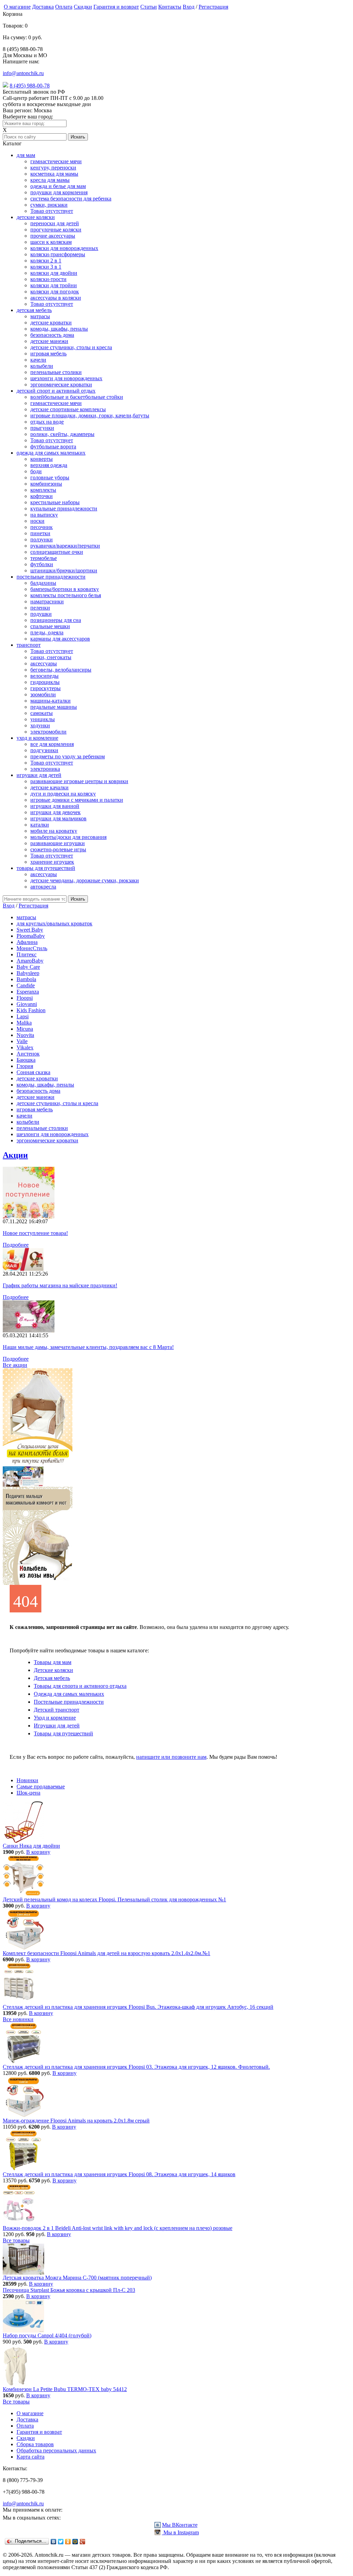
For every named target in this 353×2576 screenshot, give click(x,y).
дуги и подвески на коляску (63, 794)
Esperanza (28, 992)
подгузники (44, 750)
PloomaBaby (31, 936)
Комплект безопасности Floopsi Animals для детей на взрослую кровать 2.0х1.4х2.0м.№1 (107, 1953)
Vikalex (25, 1047)
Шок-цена (28, 1793)
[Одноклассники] (68, 2542)
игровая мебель (48, 354)
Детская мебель (52, 1678)
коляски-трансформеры (58, 254)
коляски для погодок (55, 292)
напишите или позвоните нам (171, 1757)
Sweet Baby (30, 930)
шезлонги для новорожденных (66, 378)
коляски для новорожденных (64, 248)
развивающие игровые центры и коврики (79, 781)
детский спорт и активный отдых (56, 391)
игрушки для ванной (55, 806)
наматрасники (47, 601)
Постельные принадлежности (69, 1702)
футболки (42, 564)
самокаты (42, 713)
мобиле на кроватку (54, 831)
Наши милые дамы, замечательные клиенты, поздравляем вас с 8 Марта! (88, 1347)
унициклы (43, 719)
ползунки (42, 539)
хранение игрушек (52, 862)
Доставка (43, 7)
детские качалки (49, 787)
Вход (189, 7)
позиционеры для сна (56, 620)
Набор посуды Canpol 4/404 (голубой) (47, 2335)
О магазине (17, 7)
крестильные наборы (55, 502)
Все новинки (18, 2019)
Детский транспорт (57, 1710)
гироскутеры (46, 688)
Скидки (83, 7)
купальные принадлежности (64, 508)
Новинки (27, 1780)
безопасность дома (52, 335)
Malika (24, 1023)
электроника (45, 769)
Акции (15, 1155)
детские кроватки (51, 323)
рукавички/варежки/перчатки (65, 546)
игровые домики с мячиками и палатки (77, 800)
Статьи (149, 7)
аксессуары (44, 663)
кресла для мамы (50, 180)
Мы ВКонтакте (180, 2525)
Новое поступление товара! (35, 1233)
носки (37, 521)
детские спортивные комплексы (68, 409)
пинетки (40, 533)
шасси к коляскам (51, 242)
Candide (26, 985)
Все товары (16, 2240)
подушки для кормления (59, 192)
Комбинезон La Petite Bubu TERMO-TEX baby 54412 (65, 2389)
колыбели (42, 366)
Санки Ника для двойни (31, 1846)
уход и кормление (37, 738)
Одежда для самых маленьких (69, 1694)
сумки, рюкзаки (49, 205)
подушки (41, 614)
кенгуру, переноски (53, 168)
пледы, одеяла (47, 632)
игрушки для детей (39, 775)
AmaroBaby (30, 961)
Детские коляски (53, 1670)
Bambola (26, 979)
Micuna (25, 1029)
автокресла (43, 887)
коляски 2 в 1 (46, 261)
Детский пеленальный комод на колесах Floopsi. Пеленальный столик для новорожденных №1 (114, 1899)
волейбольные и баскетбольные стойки (77, 397)
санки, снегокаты (51, 657)
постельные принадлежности (51, 577)
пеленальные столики (56, 372)
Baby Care (28, 967)
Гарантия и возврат (116, 7)
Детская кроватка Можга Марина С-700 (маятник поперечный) (77, 2278)
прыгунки (42, 428)
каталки (40, 825)
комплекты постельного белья (66, 595)
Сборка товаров (35, 2444)
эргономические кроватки (61, 385)
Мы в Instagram (180, 2532)
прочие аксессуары (53, 236)
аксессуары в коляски (56, 298)
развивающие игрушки (58, 843)
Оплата (64, 7)
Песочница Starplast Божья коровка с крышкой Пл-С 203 (69, 2290)
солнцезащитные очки (57, 552)
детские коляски (36, 217)
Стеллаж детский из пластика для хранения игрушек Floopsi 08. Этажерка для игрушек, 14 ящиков (119, 2174)
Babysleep (28, 973)
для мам (26, 155)
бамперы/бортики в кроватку (65, 589)
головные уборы (50, 477)
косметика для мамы (54, 174)
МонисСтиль (32, 948)
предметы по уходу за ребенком (68, 756)
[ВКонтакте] (54, 2542)
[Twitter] (61, 2542)
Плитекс (27, 954)
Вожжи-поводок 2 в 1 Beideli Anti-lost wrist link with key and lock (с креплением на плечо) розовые (118, 2228)
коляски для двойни (54, 273)
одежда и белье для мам (58, 186)
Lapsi (23, 1016)
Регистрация (213, 7)
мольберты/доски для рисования (68, 837)
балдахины (43, 583)
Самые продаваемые (41, 1786)
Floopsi (25, 998)
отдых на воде (47, 422)
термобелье (44, 558)
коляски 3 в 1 (46, 267)
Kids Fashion (31, 1010)
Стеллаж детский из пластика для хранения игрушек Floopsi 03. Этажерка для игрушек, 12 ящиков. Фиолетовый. (136, 2067)
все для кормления (52, 744)
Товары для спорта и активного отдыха (80, 1686)
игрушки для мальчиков (58, 818)
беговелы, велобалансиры (61, 670)
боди (36, 471)
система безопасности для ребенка (71, 199)
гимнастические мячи (56, 161)
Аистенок (28, 1054)
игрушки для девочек (56, 812)
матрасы (40, 316)
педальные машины (54, 707)
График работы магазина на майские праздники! (60, 1285)
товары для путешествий (46, 868)
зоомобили (43, 694)
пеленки (40, 608)
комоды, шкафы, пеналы (59, 329)
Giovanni (27, 1004)
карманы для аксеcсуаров (60, 639)
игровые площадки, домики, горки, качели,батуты (90, 416)
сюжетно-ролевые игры (58, 849)
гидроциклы (45, 682)
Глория (25, 1066)
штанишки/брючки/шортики (64, 570)
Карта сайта (31, 2457)
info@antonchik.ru (23, 73)
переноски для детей (55, 223)
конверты (42, 459)
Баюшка (26, 1060)
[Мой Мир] (75, 2542)
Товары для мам (53, 1662)
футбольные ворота (53, 446)
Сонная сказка (33, 1072)
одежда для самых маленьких (51, 453)
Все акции (15, 1365)
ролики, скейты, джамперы (62, 434)
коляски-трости (48, 279)
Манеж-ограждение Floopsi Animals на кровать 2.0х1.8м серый (76, 2121)
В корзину (38, 1852)
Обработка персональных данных (56, 2450)
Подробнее (16, 1245)
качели (38, 360)
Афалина (27, 942)
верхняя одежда (49, 465)
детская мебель (34, 310)
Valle (22, 1041)
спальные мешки (50, 626)
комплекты (43, 490)
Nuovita (25, 1035)
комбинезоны (46, 484)
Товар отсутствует (52, 211)
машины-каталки (51, 701)
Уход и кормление (55, 1718)
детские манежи (49, 341)
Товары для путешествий (63, 1733)
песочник (42, 527)
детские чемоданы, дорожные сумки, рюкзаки (85, 880)
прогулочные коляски (56, 230)
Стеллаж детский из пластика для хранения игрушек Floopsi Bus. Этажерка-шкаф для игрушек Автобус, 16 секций (138, 2007)
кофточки (42, 496)
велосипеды (44, 676)
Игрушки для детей (57, 1726)
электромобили (48, 732)
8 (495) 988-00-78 (30, 86)
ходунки (40, 725)
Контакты (170, 7)
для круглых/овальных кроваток (54, 923)
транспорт (29, 645)
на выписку (44, 515)
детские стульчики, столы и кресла (71, 347)
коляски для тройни (54, 285)
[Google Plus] (83, 2542)
